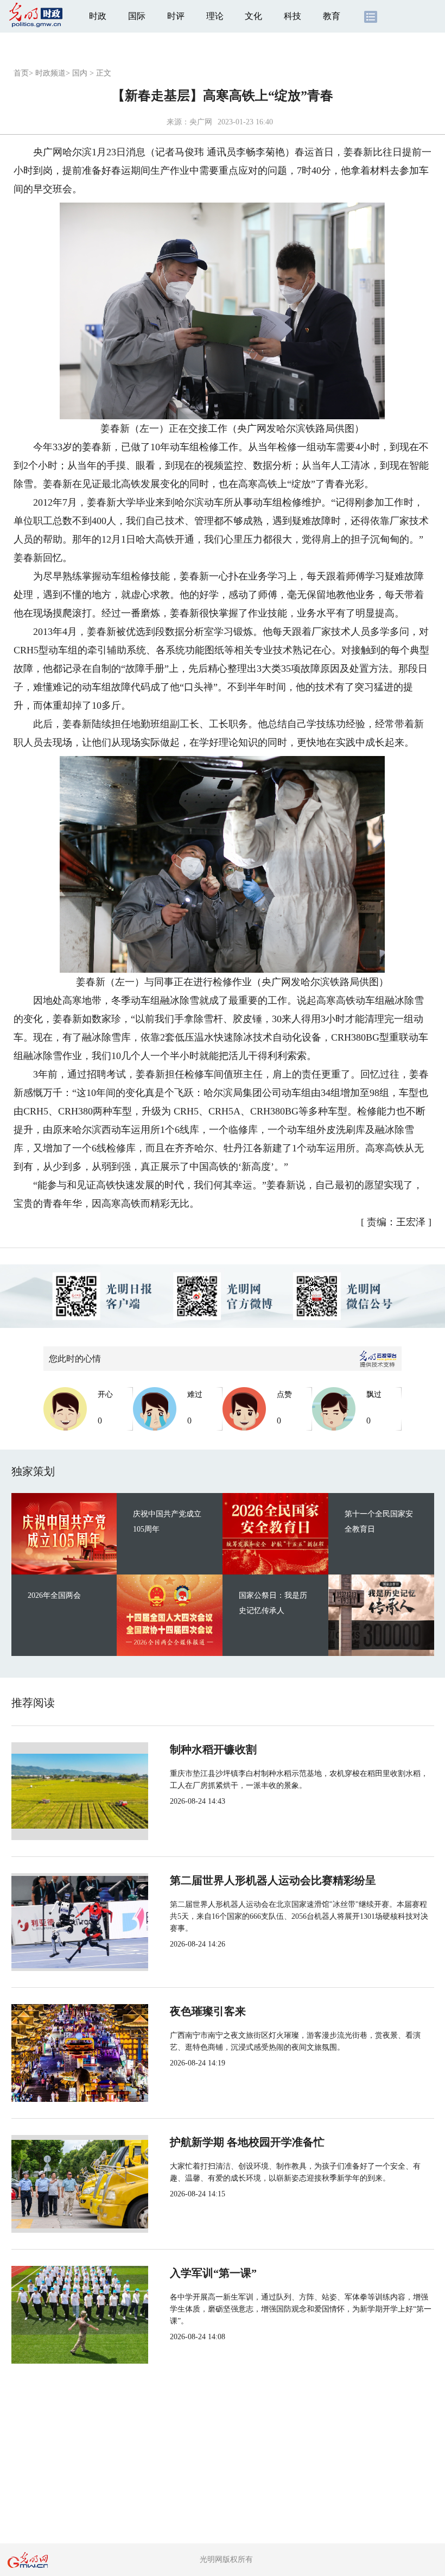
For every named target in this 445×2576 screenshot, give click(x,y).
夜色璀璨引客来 (208, 2011)
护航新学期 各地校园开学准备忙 (247, 2142)
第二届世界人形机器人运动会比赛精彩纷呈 (273, 1880)
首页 (21, 73)
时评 (176, 16)
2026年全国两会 (54, 1595)
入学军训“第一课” (213, 2273)
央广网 (201, 122)
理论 (215, 16)
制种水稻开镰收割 (213, 1749)
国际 (137, 16)
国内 (80, 73)
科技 (293, 16)
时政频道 (50, 73)
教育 (332, 16)
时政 (98, 16)
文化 (253, 16)
